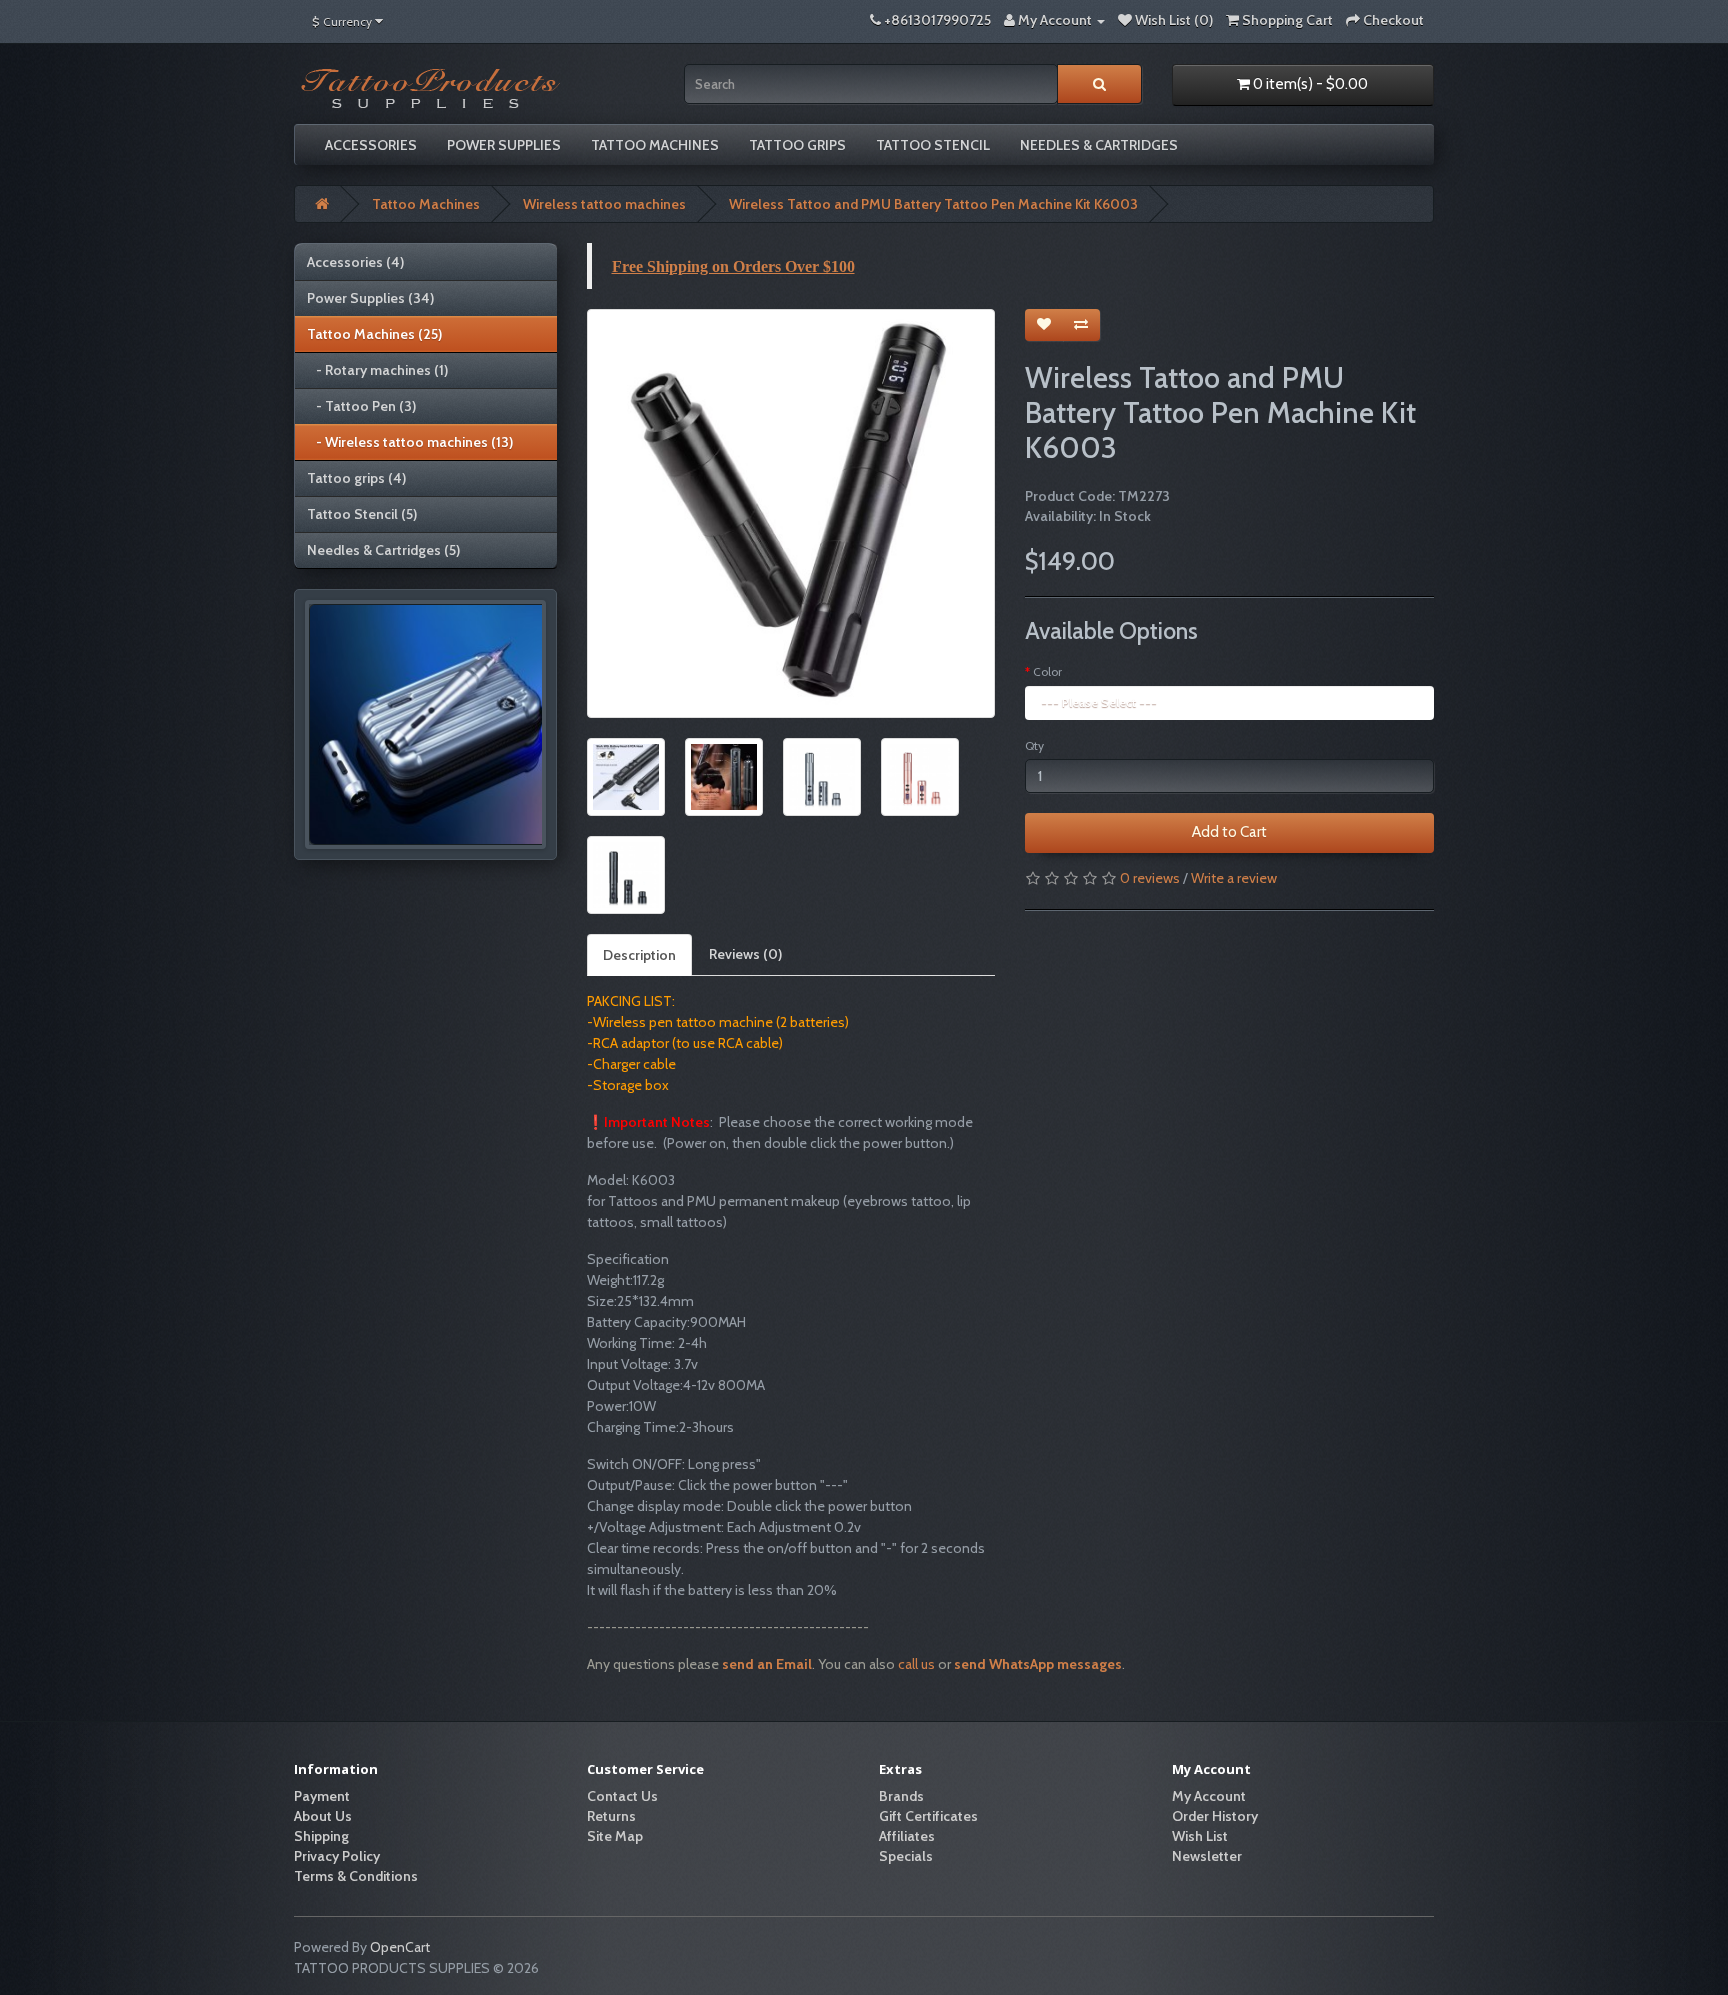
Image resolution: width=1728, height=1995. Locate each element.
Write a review (1234, 878)
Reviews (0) (745, 954)
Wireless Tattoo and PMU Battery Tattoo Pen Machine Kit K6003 (933, 204)
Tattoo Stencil (933, 145)
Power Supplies (504, 145)
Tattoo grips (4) (356, 478)
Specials (906, 1856)
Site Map (615, 1836)
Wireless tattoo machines (604, 204)
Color (1047, 671)
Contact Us (622, 1796)
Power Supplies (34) (370, 298)
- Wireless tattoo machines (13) (410, 442)
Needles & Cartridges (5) (383, 550)
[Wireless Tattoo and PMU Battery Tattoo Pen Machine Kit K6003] (791, 513)
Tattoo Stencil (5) (362, 514)
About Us (323, 1816)
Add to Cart (1229, 832)
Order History (1215, 1816)
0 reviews (1150, 878)
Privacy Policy (337, 1856)
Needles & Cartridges (1099, 145)
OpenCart (400, 1947)
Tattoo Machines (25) (374, 334)
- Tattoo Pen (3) (361, 406)
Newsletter (1207, 1856)
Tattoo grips (797, 145)
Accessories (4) (355, 262)
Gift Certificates (928, 1816)
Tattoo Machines (655, 145)
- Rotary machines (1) (377, 370)
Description (639, 955)
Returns (611, 1816)
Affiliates (907, 1836)
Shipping (321, 1836)
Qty (1034, 745)
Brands (901, 1796)
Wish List (1200, 1836)
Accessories (371, 145)
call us (918, 1664)
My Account (1209, 1796)
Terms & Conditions (356, 1876)
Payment (322, 1796)
